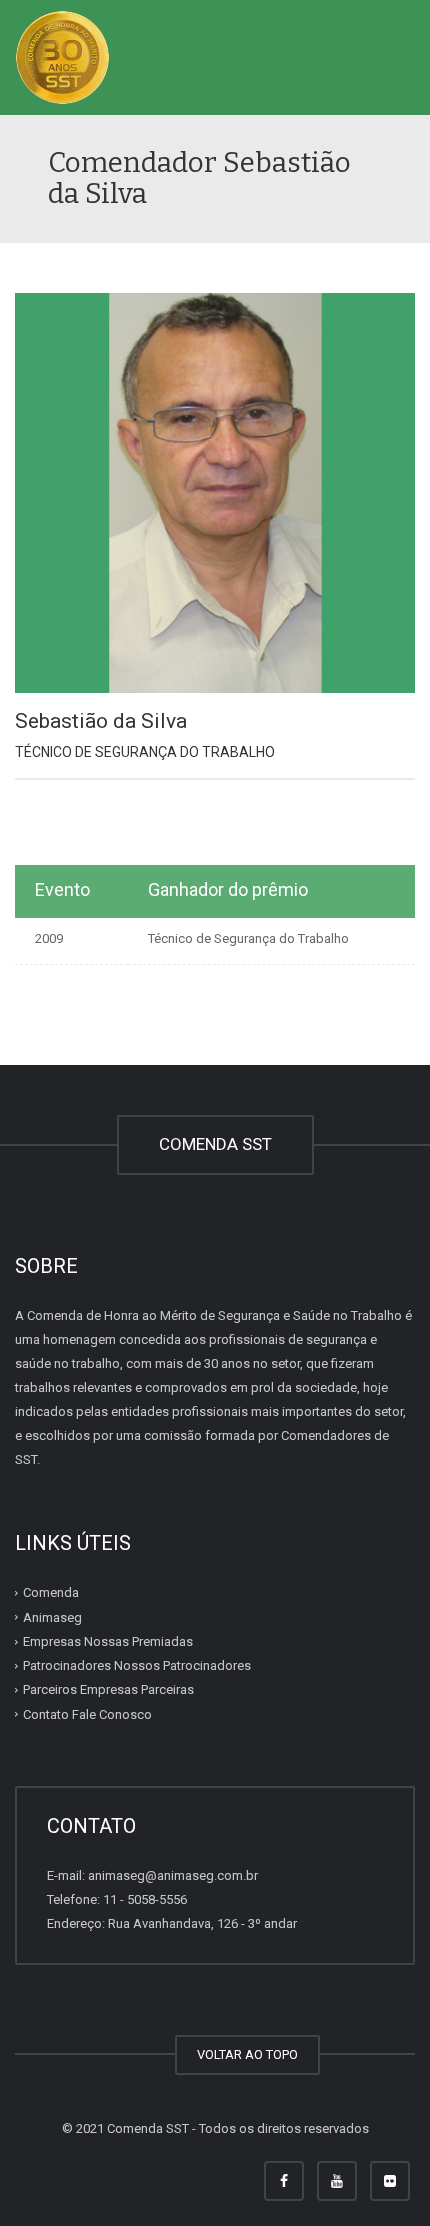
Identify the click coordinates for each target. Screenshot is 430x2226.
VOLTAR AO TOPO (247, 2054)
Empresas (108, 1641)
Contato (87, 1714)
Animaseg (52, 1617)
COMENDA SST (215, 1144)
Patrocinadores (137, 1665)
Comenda (51, 1592)
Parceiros (108, 1689)
